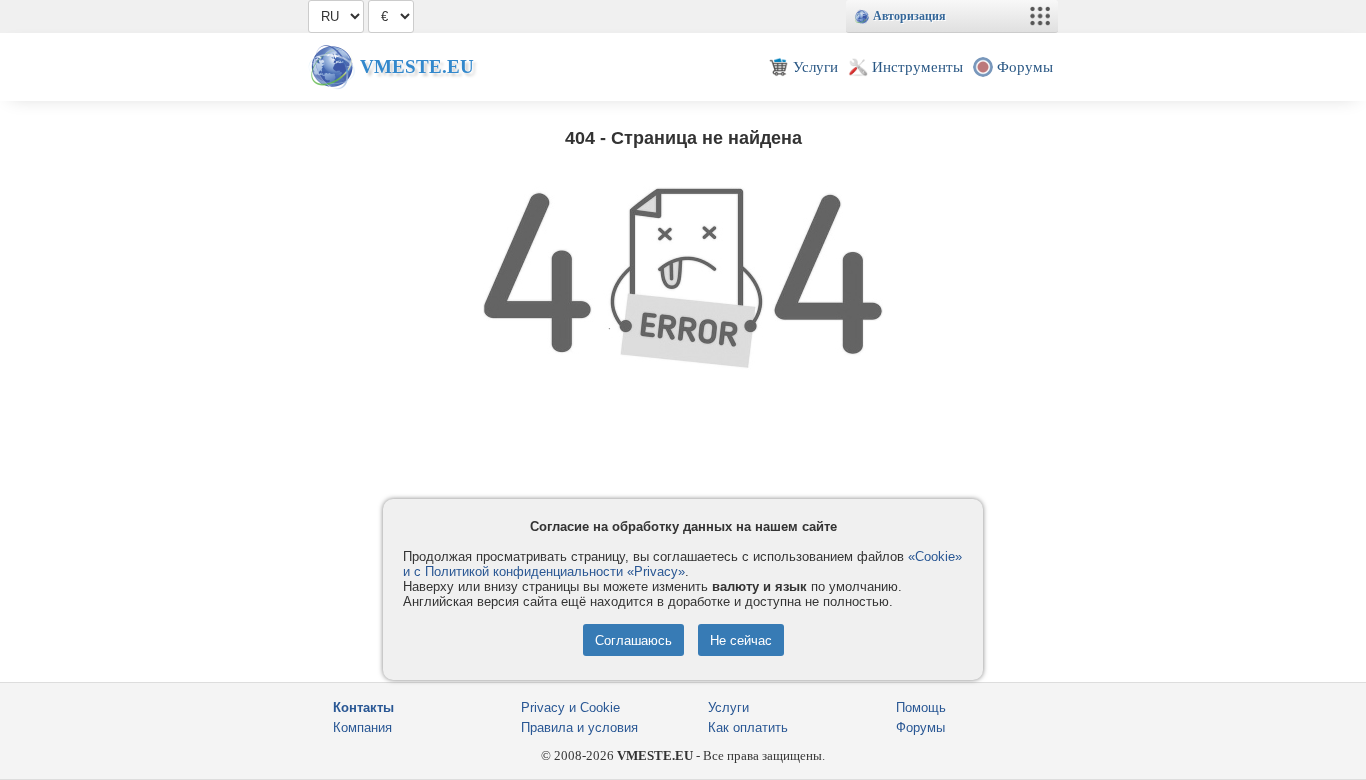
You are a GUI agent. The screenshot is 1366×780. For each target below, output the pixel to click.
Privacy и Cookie (570, 707)
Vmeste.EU (417, 66)
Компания (362, 727)
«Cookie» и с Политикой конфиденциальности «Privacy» (682, 564)
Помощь (921, 707)
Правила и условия (579, 727)
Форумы (920, 727)
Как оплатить (748, 727)
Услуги (728, 707)
